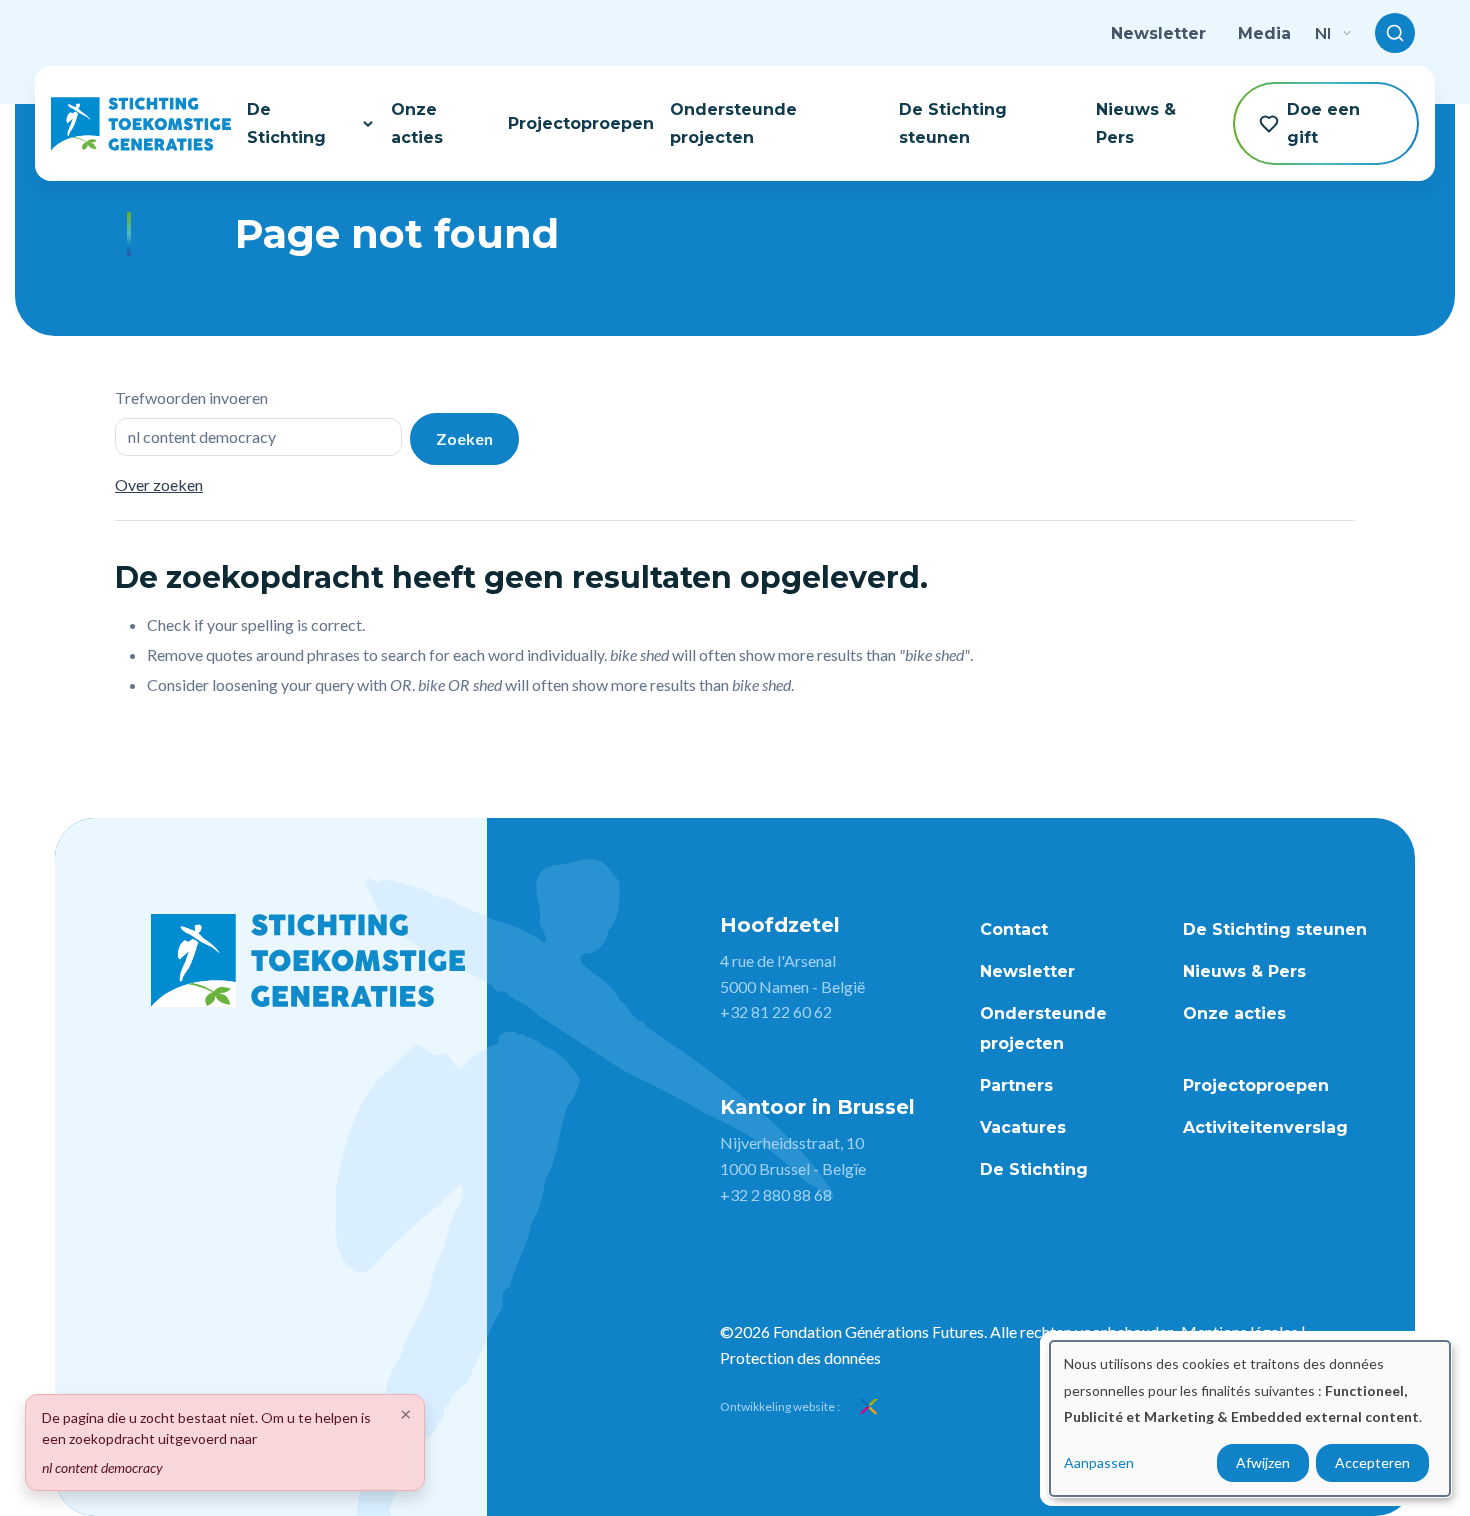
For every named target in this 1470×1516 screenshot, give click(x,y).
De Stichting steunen (953, 123)
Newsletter (1158, 33)
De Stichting (286, 123)
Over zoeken (159, 484)
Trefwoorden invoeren (191, 397)
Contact (1014, 929)
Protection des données (800, 1357)
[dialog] (1250, 1418)
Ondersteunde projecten (733, 123)
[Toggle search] (1395, 33)
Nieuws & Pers (1136, 123)
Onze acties (417, 123)
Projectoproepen (581, 123)
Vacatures (1023, 1127)
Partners (1016, 1085)
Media (1264, 33)
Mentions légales (1239, 1331)
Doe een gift (1323, 123)
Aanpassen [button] (1099, 1462)
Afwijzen (1263, 1462)
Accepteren (1372, 1462)
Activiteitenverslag (1265, 1127)
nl (1323, 32)
